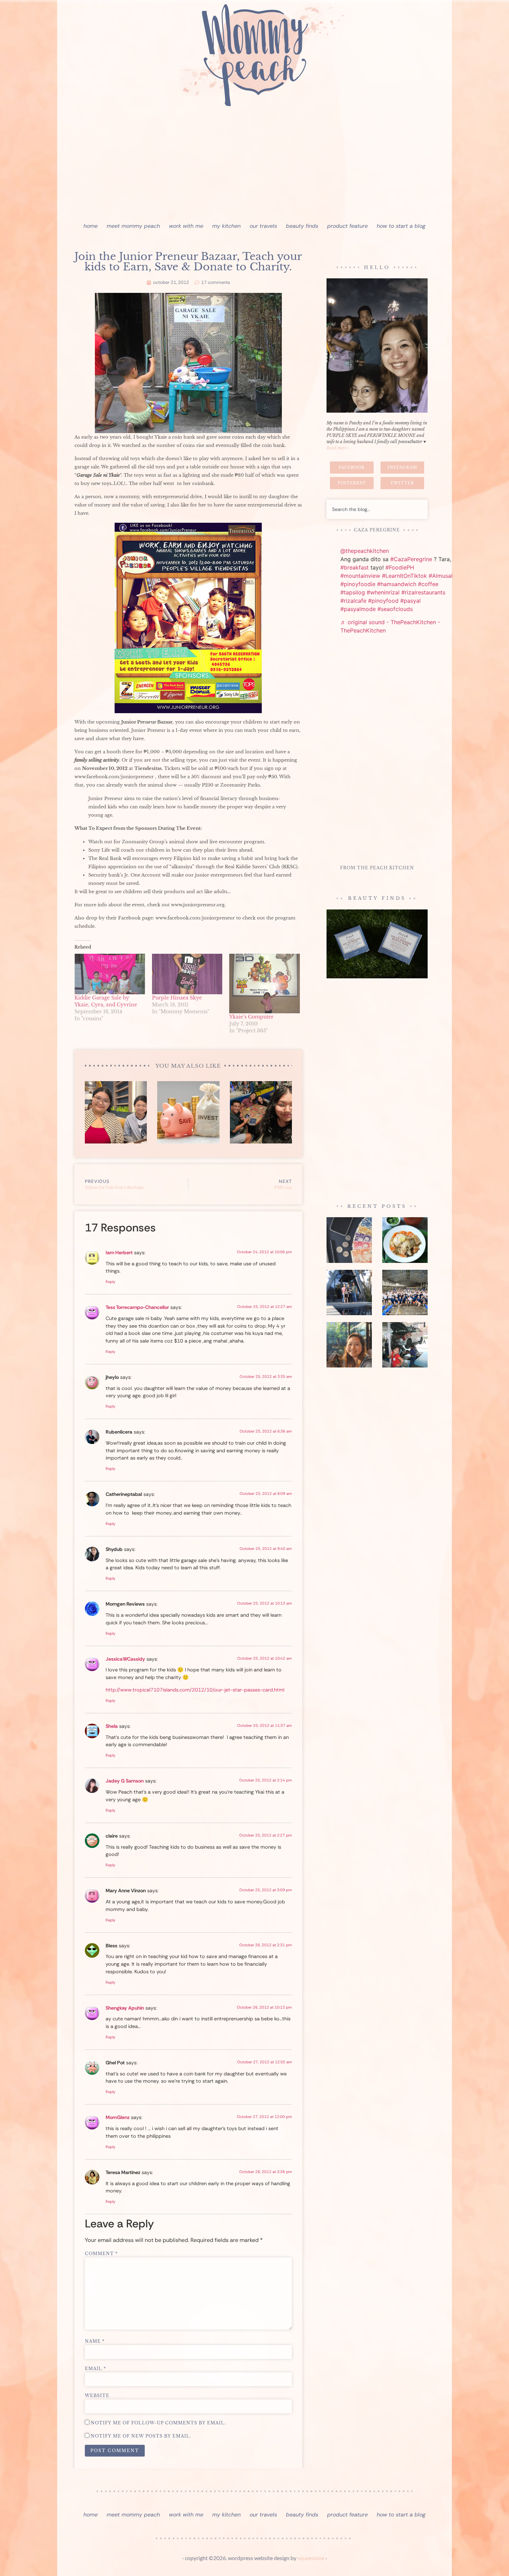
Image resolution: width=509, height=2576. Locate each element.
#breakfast (355, 567)
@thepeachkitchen (365, 551)
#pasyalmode (358, 609)
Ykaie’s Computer (251, 1017)
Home (91, 226)
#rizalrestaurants (423, 592)
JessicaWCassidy (125, 1659)
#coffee (428, 584)
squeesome (311, 2558)
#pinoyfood (383, 601)
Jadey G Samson (125, 1781)
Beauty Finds (302, 226)
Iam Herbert (119, 1253)
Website (97, 2396)
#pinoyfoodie (358, 584)
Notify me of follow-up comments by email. (158, 2423)
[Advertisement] (254, 166)
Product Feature (347, 226)
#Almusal (441, 576)
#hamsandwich (397, 584)
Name (95, 2341)
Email (95, 2369)
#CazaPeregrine (411, 559)
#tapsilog (353, 592)
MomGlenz (118, 2117)
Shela (112, 1726)
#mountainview (360, 576)
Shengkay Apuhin (125, 2008)
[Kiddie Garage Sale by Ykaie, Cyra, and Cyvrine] (110, 974)
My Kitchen (226, 226)
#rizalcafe (353, 601)
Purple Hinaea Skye (177, 998)
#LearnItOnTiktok (404, 576)
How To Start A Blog (401, 226)
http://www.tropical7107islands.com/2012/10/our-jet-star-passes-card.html (195, 1690)
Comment (101, 2254)
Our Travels (263, 226)
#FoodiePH (400, 567)
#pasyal (410, 601)
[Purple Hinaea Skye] (187, 974)
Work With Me (186, 226)
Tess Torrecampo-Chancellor (137, 1307)
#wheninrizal (383, 592)
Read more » (338, 448)
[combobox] (377, 509)
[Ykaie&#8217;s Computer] (265, 984)
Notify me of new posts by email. (141, 2436)
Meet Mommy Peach (133, 226)
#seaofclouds (395, 609)
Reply (110, 1282)
